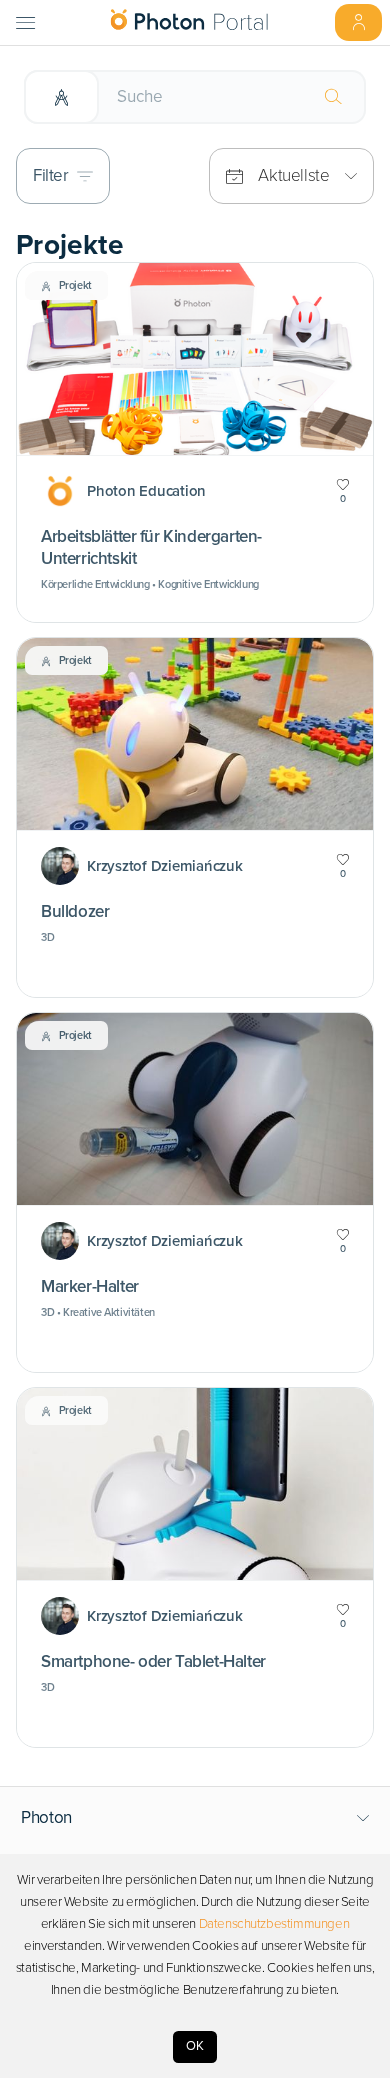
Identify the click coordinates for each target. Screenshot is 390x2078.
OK (195, 2046)
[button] (195, 1818)
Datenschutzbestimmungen (274, 1924)
